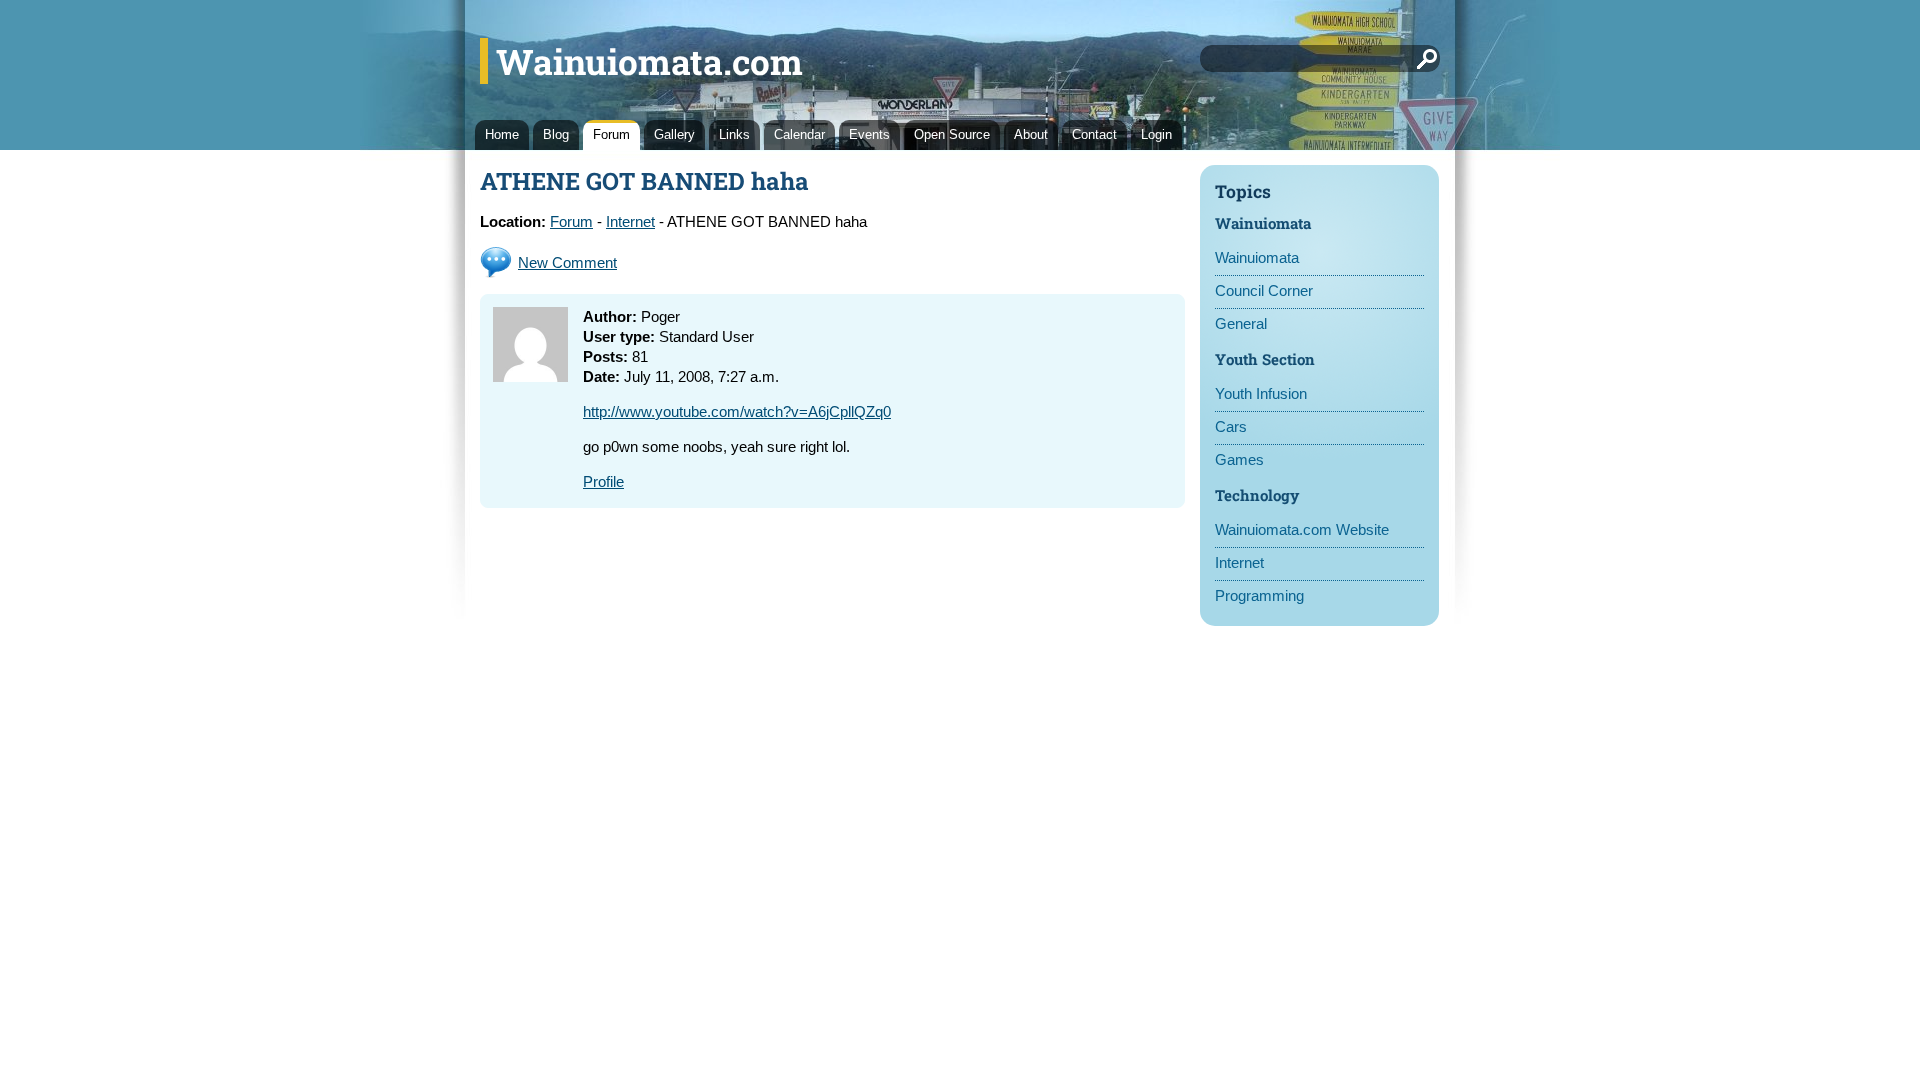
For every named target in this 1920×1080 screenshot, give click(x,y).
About (1031, 134)
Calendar (799, 134)
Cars (1231, 426)
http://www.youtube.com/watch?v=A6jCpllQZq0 (737, 411)
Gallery (674, 134)
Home (502, 134)
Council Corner (1264, 290)
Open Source (952, 134)
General (1241, 323)
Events (869, 134)
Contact (1094, 134)
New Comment (567, 262)
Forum (611, 134)
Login (1156, 134)
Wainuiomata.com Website (1302, 529)
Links (734, 134)
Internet (1239, 562)
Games (1239, 459)
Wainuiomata (1257, 257)
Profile (603, 481)
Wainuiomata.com (649, 61)
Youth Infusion (1261, 393)
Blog (556, 134)
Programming (1259, 595)
